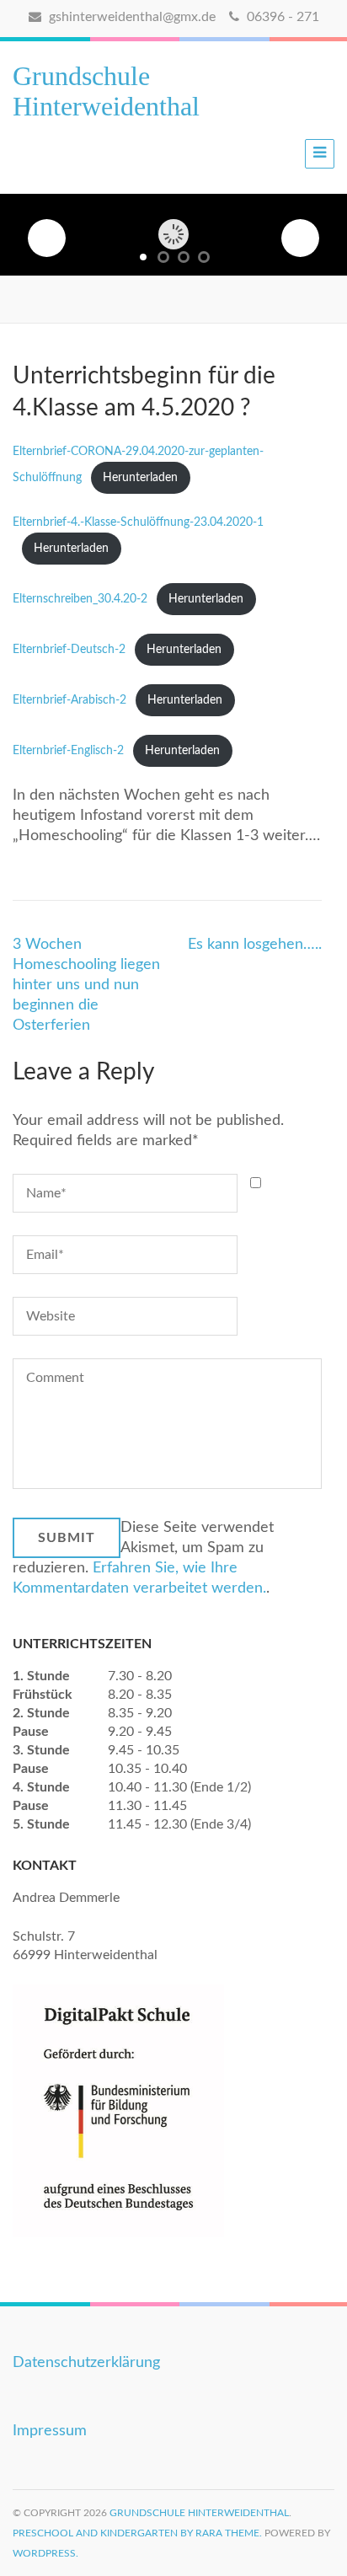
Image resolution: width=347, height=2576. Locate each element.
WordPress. (45, 2553)
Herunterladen (140, 477)
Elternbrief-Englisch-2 (68, 750)
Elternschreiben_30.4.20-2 (80, 599)
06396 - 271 (281, 17)
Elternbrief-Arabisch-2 (69, 700)
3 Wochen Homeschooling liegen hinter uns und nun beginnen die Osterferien (86, 985)
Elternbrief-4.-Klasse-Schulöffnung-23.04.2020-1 (138, 522)
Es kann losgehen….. (255, 945)
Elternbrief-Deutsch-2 (69, 649)
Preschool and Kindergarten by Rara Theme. (137, 2533)
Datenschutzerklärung (86, 2363)
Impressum (50, 2431)
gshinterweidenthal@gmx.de (131, 17)
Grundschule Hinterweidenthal (106, 91)
